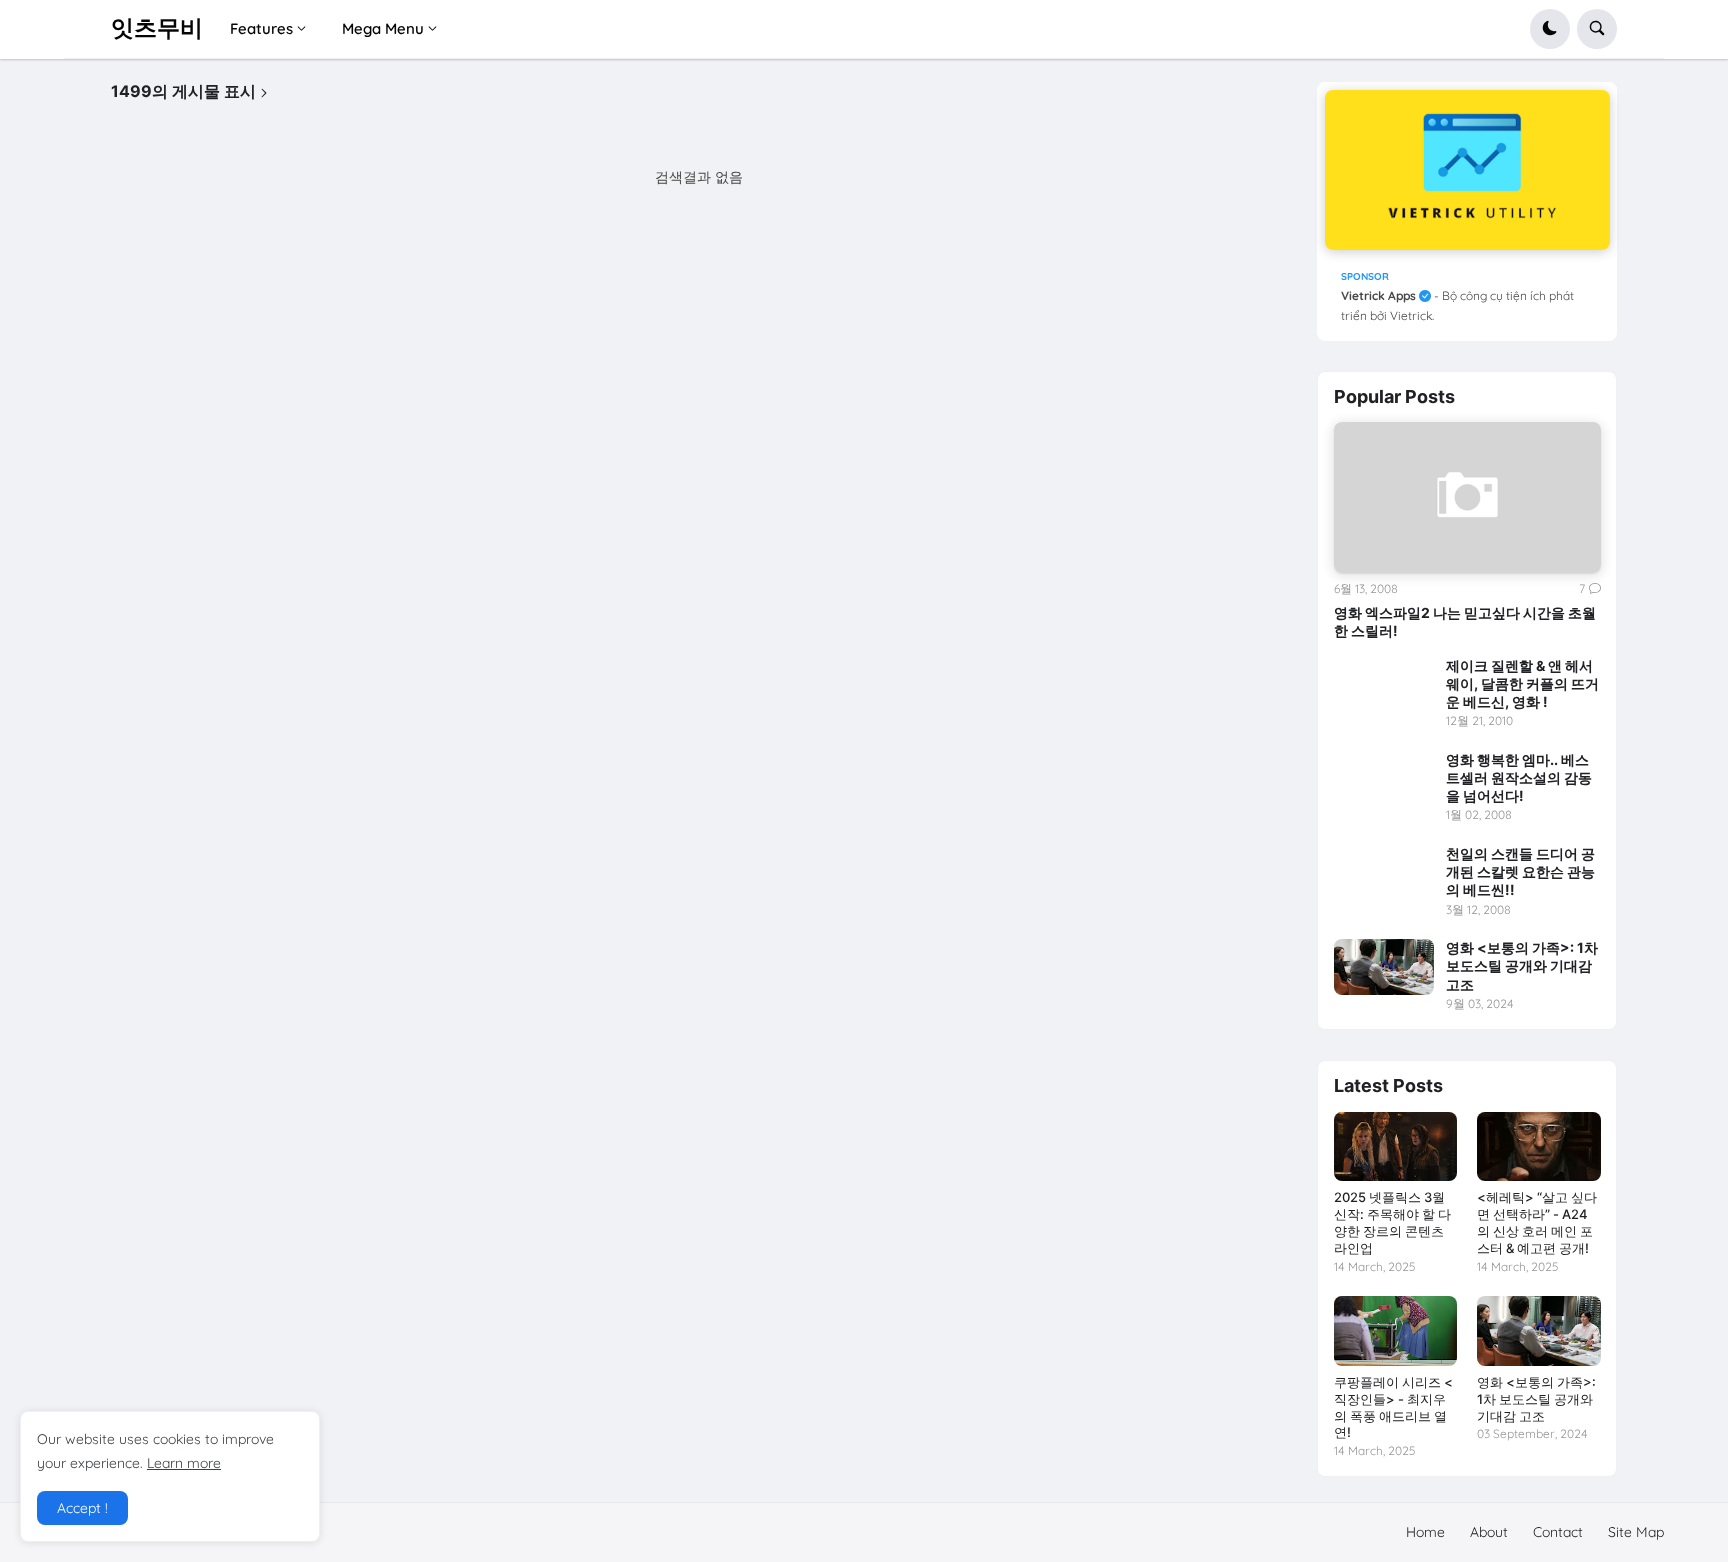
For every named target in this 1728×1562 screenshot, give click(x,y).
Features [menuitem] (261, 28)
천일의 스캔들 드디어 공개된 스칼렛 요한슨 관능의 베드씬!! (1520, 871)
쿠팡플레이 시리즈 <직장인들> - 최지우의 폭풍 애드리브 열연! (1393, 1407)
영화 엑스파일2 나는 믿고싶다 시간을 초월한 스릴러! (1465, 621)
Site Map (1636, 1532)
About (1489, 1532)
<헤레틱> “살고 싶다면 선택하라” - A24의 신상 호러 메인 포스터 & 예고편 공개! (1537, 1222)
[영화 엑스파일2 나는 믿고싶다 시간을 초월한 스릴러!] (1467, 497)
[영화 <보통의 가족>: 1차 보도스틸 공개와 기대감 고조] (1384, 967)
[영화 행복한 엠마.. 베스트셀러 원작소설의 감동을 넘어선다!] (1384, 779)
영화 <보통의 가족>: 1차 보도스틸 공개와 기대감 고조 (1522, 965)
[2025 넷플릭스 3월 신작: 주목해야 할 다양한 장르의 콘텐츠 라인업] (1395, 1146)
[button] (1550, 29)
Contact (1558, 1532)
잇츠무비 (157, 28)
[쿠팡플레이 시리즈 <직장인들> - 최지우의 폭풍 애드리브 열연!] (1395, 1330)
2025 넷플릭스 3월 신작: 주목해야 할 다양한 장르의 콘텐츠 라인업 (1392, 1222)
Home (1425, 1532)
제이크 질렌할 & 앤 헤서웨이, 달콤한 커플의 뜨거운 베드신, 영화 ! (1522, 683)
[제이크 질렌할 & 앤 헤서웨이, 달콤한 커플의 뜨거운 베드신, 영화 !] (1384, 685)
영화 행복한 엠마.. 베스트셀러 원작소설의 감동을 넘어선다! (1519, 777)
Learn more (184, 1463)
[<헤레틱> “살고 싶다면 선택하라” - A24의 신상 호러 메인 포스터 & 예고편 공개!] (1538, 1146)
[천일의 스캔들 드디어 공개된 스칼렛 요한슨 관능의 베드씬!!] (1384, 873)
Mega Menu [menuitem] (383, 28)
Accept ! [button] (82, 1508)
